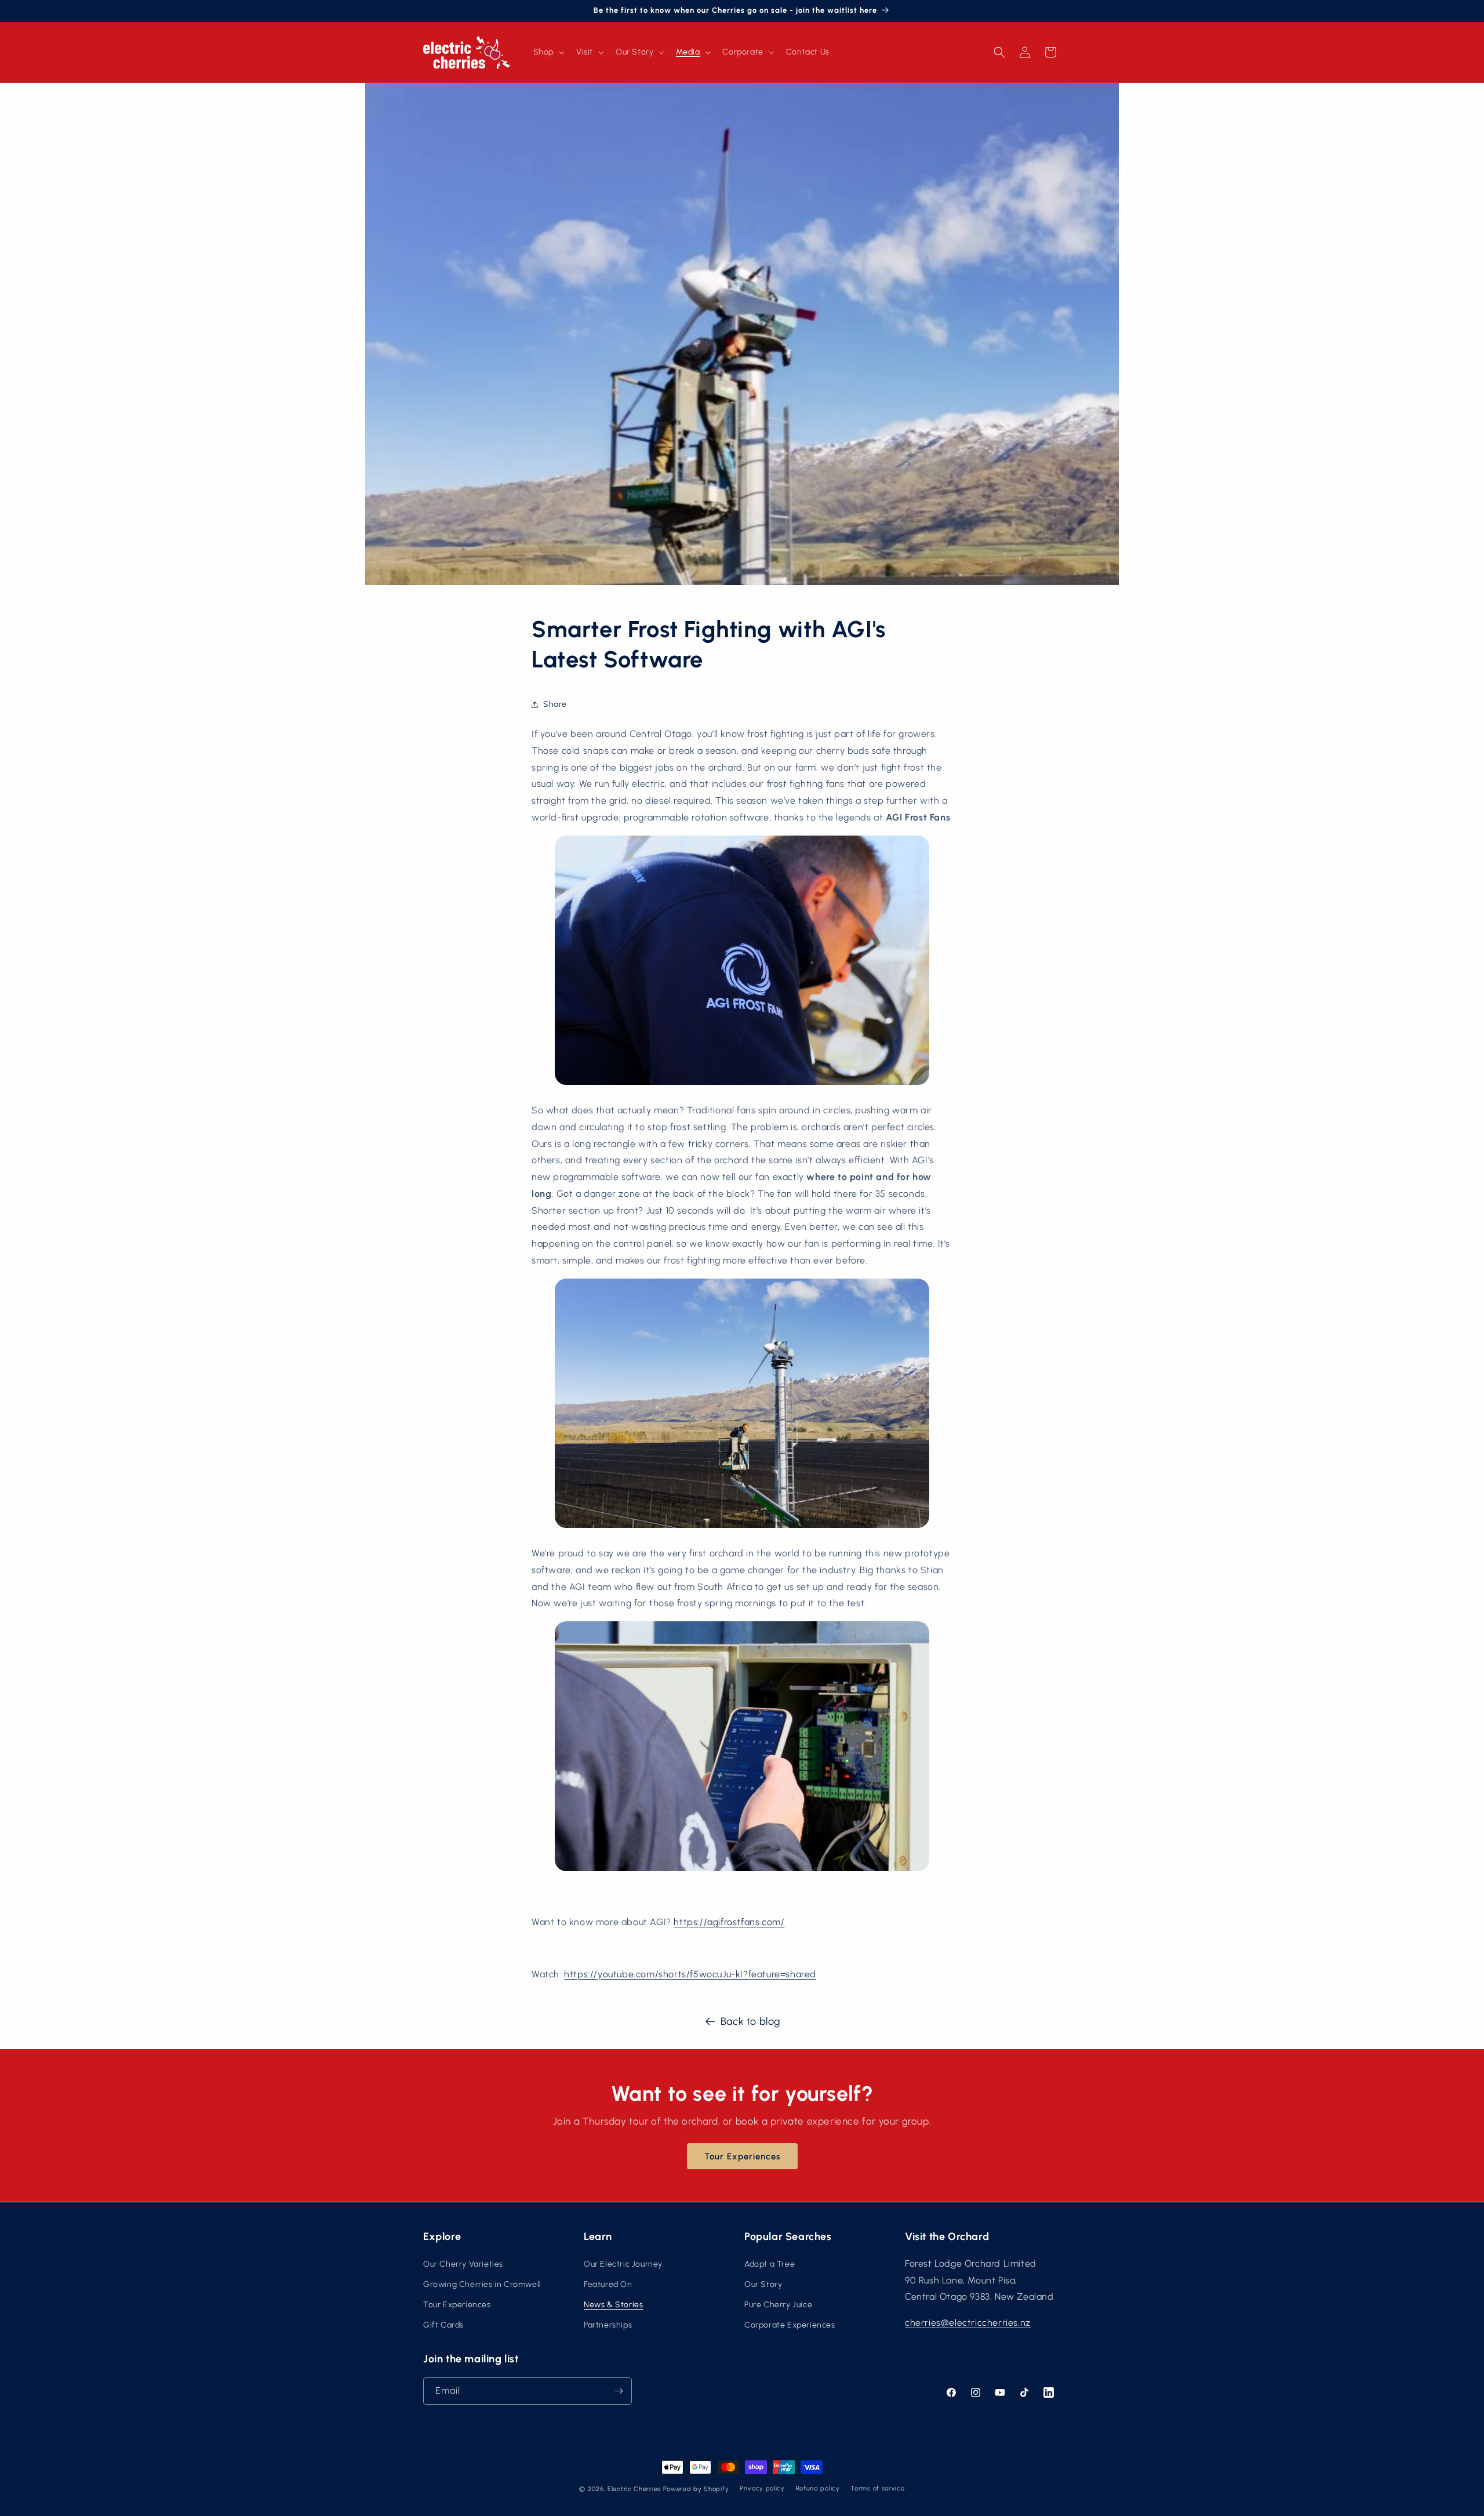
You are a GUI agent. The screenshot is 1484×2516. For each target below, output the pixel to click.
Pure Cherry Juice (778, 2305)
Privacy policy (762, 2488)
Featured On (608, 2284)
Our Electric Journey (623, 2263)
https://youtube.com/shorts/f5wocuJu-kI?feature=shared (690, 1974)
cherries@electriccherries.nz (968, 2323)
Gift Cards (443, 2325)
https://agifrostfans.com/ (729, 1922)
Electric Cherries (634, 2489)
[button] (548, 52)
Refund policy (818, 2488)
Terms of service (877, 2488)
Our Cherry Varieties (463, 2263)
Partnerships (608, 2325)
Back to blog (751, 2021)
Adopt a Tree (770, 2263)
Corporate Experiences (790, 2325)
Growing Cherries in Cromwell (482, 2284)
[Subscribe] (619, 2391)
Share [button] (555, 704)
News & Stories (613, 2305)
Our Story (763, 2284)
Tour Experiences (742, 2156)
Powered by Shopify (696, 2489)
